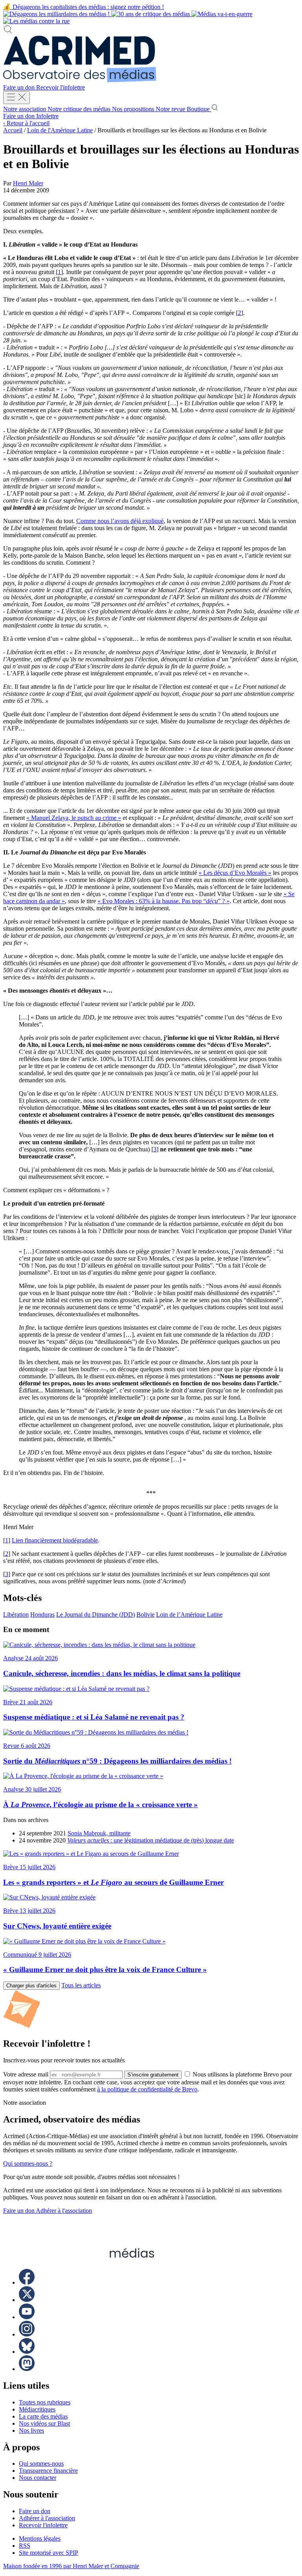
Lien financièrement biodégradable (55, 1540)
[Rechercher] (8, 32)
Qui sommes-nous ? (28, 2163)
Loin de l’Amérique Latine (189, 1615)
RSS (25, 2546)
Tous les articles (81, 1985)
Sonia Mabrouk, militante (99, 1833)
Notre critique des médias (80, 109)
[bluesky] (27, 2352)
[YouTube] (27, 2317)
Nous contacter (38, 2478)
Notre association (25, 109)
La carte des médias (43, 2416)
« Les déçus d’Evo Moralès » (235, 873)
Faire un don (20, 87)
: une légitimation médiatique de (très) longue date (151, 1840)
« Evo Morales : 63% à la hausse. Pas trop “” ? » (164, 901)
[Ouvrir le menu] (17, 98)
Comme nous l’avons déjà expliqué (120, 521)
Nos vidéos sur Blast (44, 2423)
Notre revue (171, 109)
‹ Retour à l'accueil (26, 123)
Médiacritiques (37, 2409)
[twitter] (27, 2300)
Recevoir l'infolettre (61, 87)
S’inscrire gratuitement (153, 2075)
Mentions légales (40, 2538)
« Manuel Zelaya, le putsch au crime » (74, 818)
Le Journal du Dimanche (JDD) (96, 1615)
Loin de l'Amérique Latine (60, 130)
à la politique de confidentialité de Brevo (147, 2089)
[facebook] (27, 2282)
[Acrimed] (80, 80)
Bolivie (145, 1615)
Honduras (42, 1615)
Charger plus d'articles (31, 1986)
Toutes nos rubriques (45, 2402)
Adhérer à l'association (64, 2211)
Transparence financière (48, 2471)
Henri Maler (28, 183)
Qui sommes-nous (41, 2463)
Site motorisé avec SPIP (49, 2553)
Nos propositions (134, 109)
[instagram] (27, 2334)
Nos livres (31, 2431)
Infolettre (47, 116)
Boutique (199, 109)
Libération (16, 1615)
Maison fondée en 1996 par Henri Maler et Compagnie (71, 2566)
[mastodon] (27, 2369)
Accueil (13, 130)
